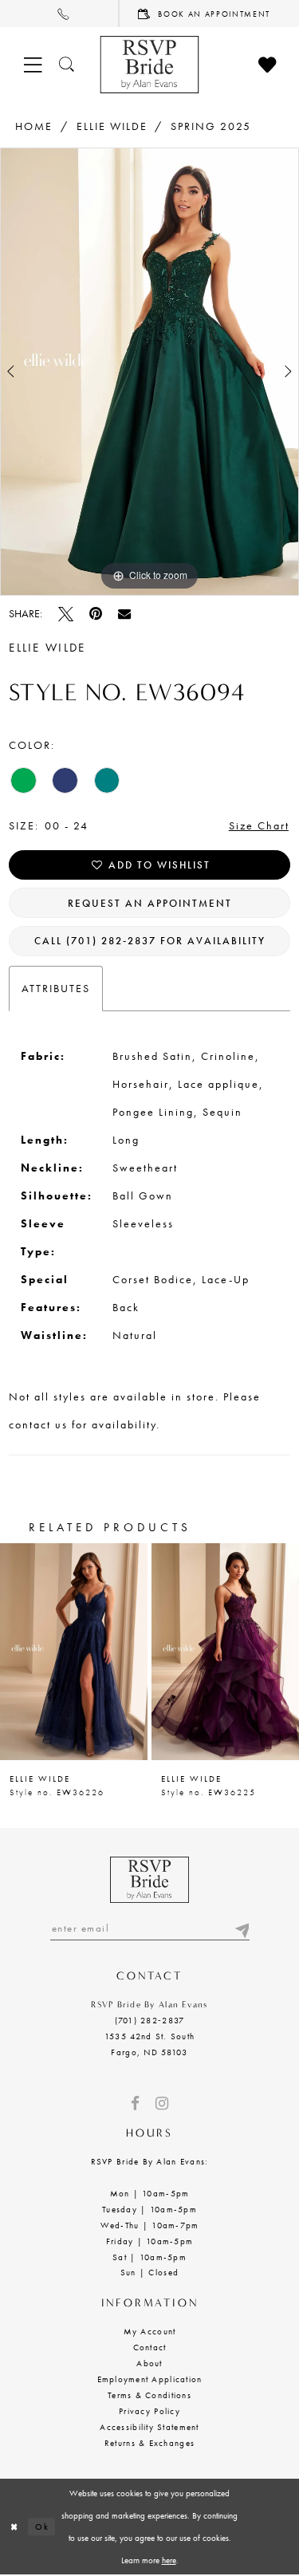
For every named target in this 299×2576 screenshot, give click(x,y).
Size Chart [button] (259, 825)
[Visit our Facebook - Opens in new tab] (135, 2103)
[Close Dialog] (14, 2527)
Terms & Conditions (149, 2395)
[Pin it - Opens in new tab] (96, 614)
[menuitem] (60, 14)
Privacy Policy (149, 2411)
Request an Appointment (150, 903)
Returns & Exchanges (149, 2443)
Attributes (56, 988)
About (149, 2363)
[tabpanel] (149, 372)
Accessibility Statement (149, 2427)
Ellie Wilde (112, 126)
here (169, 2560)
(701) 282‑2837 (150, 2020)
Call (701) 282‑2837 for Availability (150, 941)
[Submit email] (242, 1928)
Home (34, 126)
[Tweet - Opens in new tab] (66, 614)
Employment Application (150, 2379)
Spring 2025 (211, 126)
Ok (42, 2527)
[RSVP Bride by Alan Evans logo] (149, 65)
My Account (150, 2331)
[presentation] (74, 1652)
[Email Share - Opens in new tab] (124, 613)
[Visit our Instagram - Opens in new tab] (162, 2103)
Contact (150, 2347)
